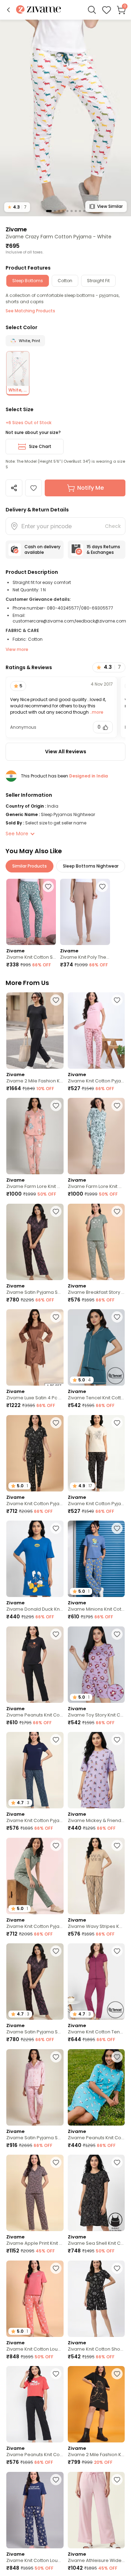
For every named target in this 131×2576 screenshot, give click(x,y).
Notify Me (90, 488)
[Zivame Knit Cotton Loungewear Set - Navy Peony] (35, 2510)
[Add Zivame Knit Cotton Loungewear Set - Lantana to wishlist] (56, 2268)
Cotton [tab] (65, 281)
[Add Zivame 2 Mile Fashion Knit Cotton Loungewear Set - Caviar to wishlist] (56, 1000)
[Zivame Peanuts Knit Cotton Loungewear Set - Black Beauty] (35, 1665)
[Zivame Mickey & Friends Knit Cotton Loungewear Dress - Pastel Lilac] (96, 1770)
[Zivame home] (39, 10)
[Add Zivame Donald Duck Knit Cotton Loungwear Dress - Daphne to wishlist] (56, 1528)
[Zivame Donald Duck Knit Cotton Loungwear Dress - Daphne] (35, 1559)
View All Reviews (66, 752)
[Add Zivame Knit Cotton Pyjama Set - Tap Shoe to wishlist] (56, 1423)
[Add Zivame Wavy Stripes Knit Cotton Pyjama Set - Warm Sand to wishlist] (117, 1846)
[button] (8, 10)
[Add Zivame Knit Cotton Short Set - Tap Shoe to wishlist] (117, 2268)
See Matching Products (30, 311)
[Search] (92, 10)
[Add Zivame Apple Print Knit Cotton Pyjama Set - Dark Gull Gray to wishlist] (56, 2162)
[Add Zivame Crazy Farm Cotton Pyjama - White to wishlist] (34, 488)
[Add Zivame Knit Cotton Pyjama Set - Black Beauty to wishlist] (117, 1423)
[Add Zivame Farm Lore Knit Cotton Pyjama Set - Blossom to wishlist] (56, 1106)
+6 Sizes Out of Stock (28, 423)
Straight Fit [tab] (98, 281)
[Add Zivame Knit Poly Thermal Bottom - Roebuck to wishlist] (102, 886)
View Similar (110, 206)
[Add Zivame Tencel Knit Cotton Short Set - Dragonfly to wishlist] (117, 1317)
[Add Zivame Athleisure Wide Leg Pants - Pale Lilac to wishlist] (117, 2480)
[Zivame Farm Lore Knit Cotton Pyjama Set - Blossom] (35, 1136)
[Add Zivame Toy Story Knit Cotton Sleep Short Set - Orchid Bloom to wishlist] (117, 1634)
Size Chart (40, 446)
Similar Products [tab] (30, 866)
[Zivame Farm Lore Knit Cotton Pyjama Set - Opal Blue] (96, 1136)
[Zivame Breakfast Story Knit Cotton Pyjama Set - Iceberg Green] (96, 1242)
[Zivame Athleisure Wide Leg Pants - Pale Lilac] (96, 2510)
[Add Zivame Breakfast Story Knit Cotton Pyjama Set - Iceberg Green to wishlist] (117, 1211)
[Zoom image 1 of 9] (65, 118)
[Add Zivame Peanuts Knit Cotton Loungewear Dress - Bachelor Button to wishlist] (117, 2057)
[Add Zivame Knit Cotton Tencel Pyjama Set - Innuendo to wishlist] (117, 1951)
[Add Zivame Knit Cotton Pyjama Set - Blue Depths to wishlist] (56, 1740)
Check (113, 526)
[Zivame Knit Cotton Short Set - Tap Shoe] (96, 2299)
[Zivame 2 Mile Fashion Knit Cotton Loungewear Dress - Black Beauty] (96, 2404)
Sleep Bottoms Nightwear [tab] (91, 866)
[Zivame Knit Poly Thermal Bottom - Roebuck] (85, 912)
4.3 (17, 207)
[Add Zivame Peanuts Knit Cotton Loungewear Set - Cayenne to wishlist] (56, 2374)
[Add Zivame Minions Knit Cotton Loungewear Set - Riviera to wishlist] (117, 1528)
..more (96, 712)
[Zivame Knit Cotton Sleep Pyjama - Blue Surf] (31, 912)
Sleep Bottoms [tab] (28, 281)
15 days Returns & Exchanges (103, 549)
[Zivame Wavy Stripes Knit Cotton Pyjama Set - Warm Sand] (96, 1876)
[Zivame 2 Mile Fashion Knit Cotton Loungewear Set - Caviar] (35, 1031)
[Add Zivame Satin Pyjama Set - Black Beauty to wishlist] (56, 1211)
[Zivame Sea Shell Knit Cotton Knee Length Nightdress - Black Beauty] (96, 2193)
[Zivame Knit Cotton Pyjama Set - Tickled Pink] (96, 1031)
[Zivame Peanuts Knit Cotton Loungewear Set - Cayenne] (35, 2404)
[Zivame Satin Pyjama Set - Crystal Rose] (35, 2087)
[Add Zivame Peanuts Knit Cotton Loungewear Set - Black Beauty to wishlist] (56, 1634)
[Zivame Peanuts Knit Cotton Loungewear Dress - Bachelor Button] (96, 2087)
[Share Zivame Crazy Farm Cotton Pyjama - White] (14, 488)
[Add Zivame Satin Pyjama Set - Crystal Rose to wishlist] (56, 2057)
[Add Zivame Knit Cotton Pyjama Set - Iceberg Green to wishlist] (56, 1846)
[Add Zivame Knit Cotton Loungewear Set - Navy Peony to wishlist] (56, 2480)
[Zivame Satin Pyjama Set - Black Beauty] (35, 1242)
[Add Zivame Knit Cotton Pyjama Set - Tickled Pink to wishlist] (117, 1000)
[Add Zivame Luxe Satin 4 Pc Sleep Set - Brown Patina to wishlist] (56, 1317)
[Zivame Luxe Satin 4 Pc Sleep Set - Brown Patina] (35, 1347)
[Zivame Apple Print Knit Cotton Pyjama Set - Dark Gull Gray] (35, 2193)
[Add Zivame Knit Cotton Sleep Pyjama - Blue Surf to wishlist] (48, 886)
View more (17, 649)
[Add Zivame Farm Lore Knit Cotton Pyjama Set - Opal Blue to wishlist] (117, 1106)
